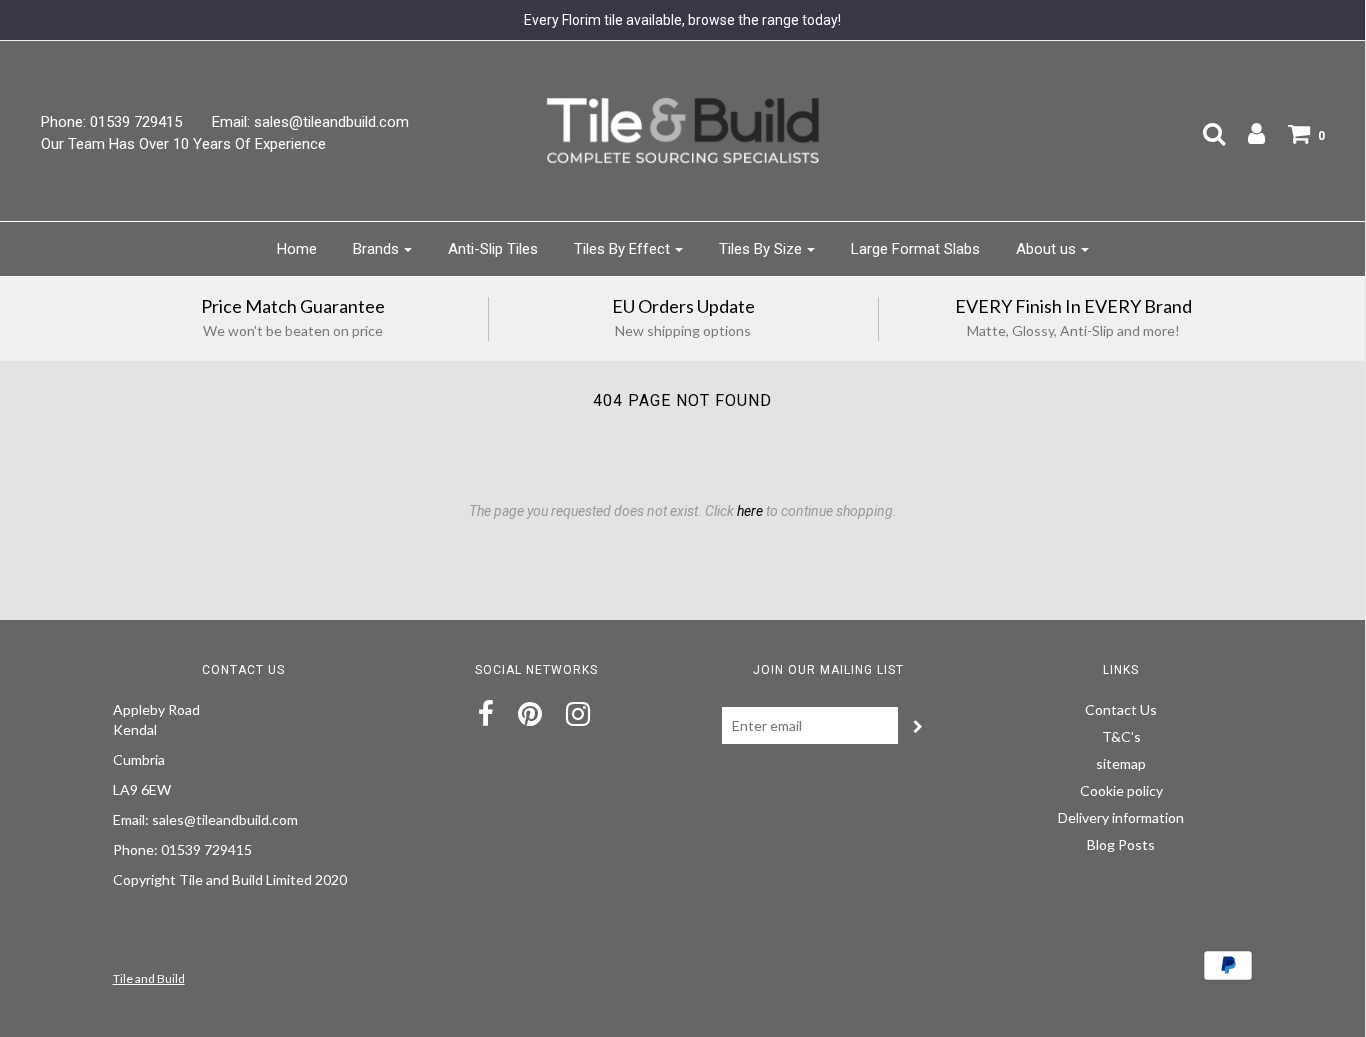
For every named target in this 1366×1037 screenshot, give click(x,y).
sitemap (1121, 763)
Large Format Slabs (915, 249)
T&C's (1121, 736)
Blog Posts (1121, 844)
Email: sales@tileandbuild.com (310, 122)
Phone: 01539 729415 (111, 122)
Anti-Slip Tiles (493, 249)
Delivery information (1121, 817)
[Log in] (1246, 133)
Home (297, 249)
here (750, 511)
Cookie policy (1121, 790)
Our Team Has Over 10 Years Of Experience (183, 144)
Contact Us (1121, 709)
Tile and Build (149, 978)
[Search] (1204, 133)
